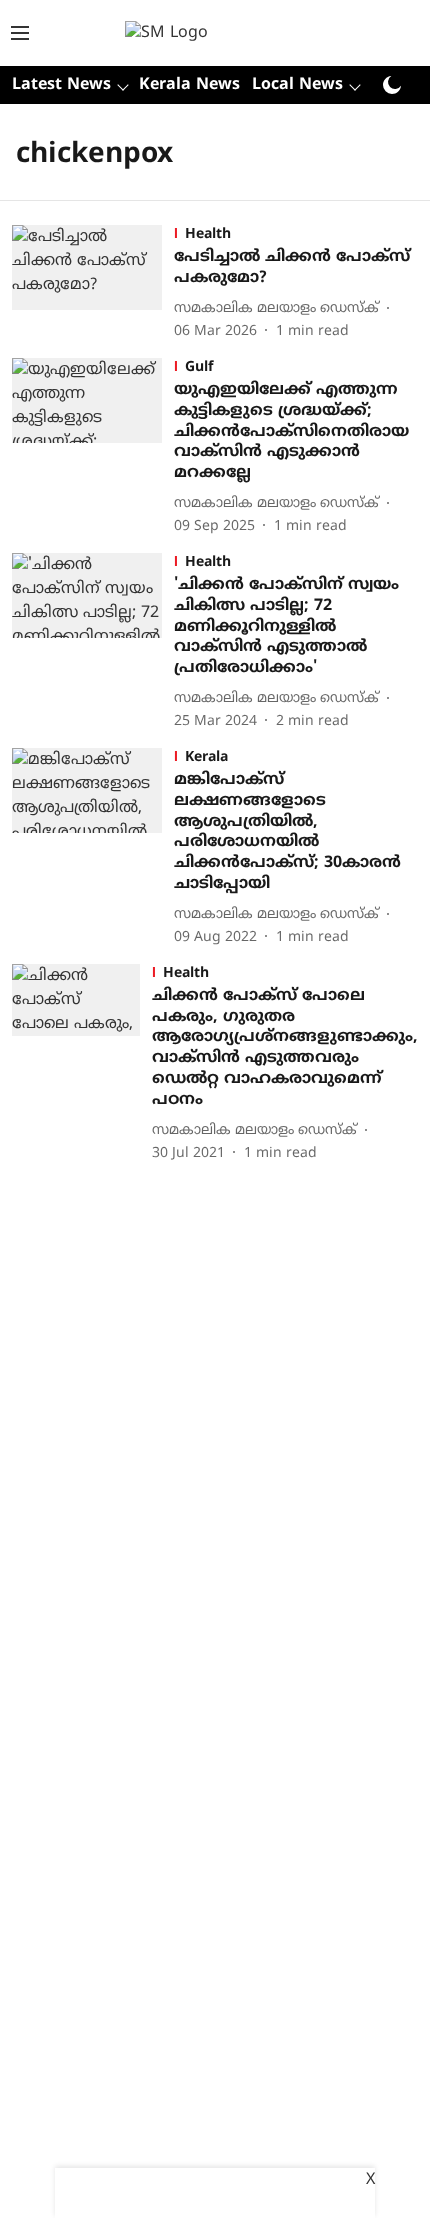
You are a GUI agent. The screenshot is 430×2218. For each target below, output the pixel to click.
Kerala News (189, 85)
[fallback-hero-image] (93, 283)
